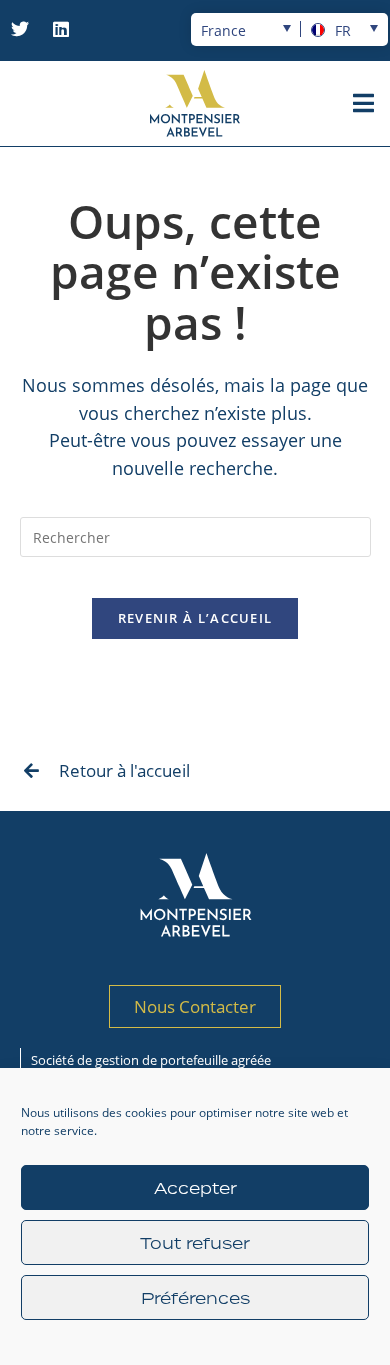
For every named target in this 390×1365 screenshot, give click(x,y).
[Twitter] (20, 29)
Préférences (195, 1298)
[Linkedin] (61, 29)
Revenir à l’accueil (195, 618)
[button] (363, 103)
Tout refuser (195, 1243)
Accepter (195, 1188)
